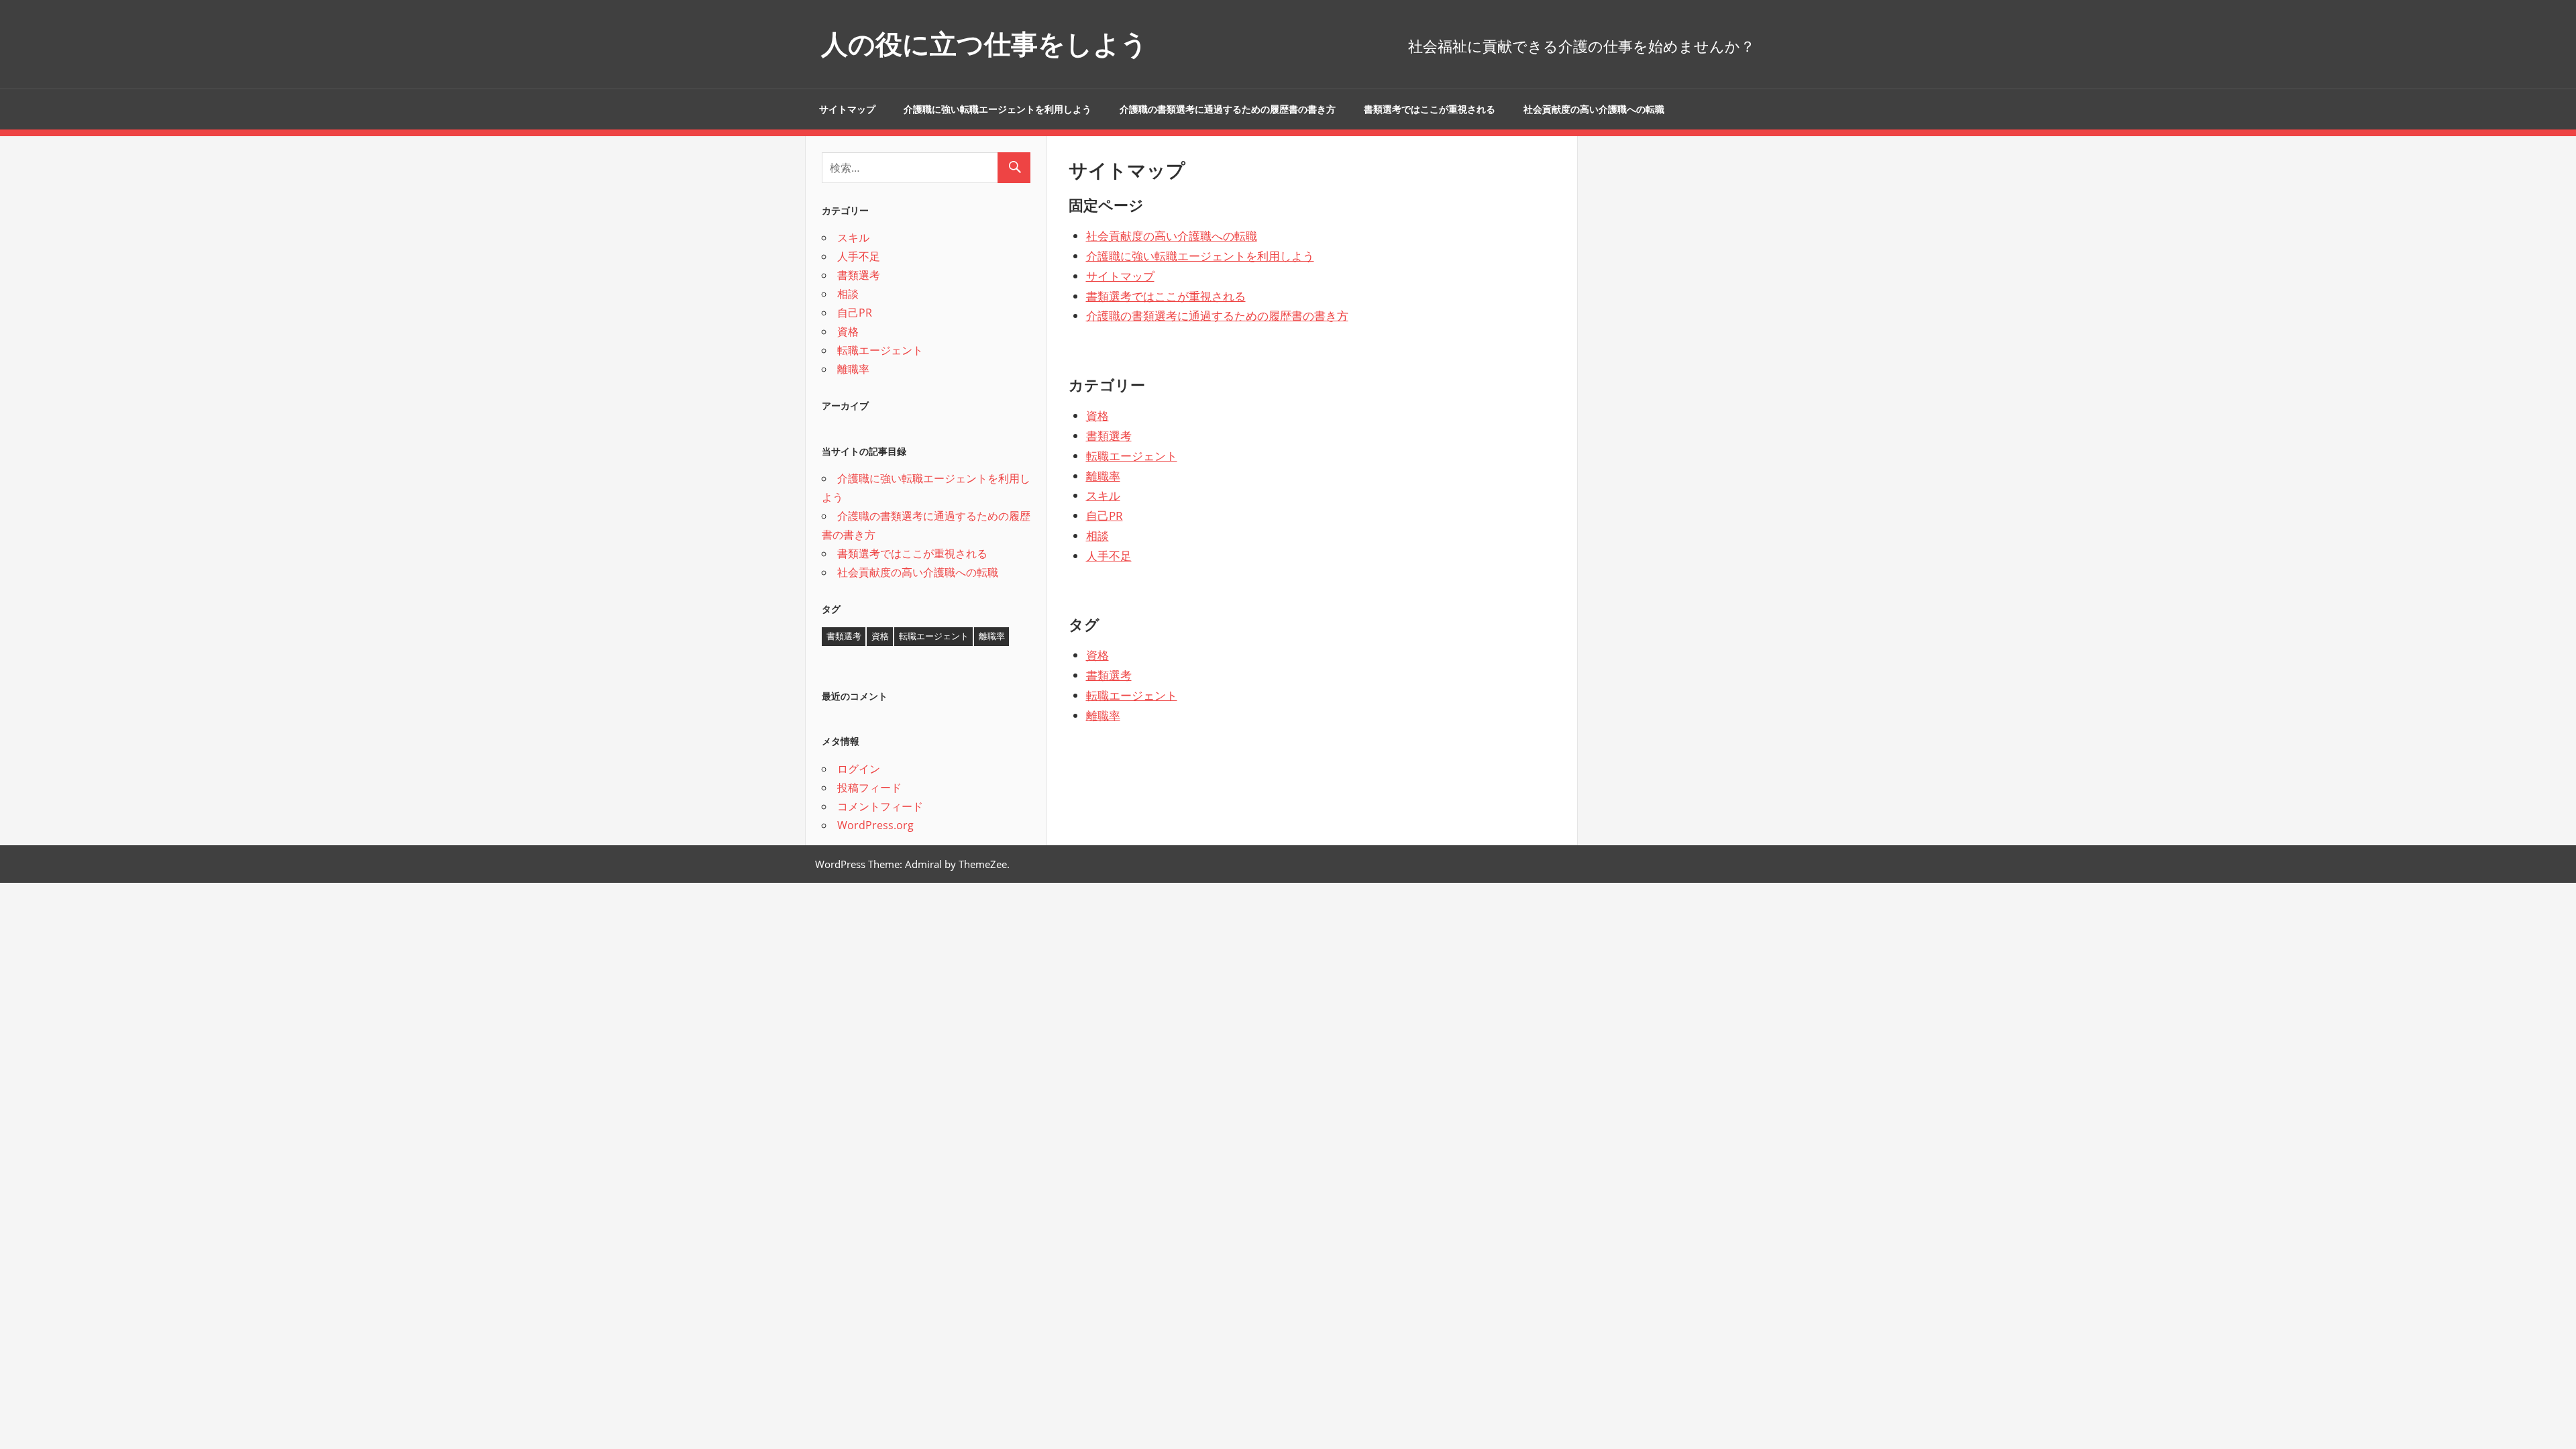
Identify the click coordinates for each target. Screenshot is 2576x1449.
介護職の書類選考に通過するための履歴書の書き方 (1228, 109)
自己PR (1105, 516)
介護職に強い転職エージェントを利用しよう (998, 109)
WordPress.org (875, 825)
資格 (1097, 416)
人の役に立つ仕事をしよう (984, 44)
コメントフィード (880, 806)
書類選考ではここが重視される (1430, 109)
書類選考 (1109, 436)
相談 (1097, 536)
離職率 (1103, 476)
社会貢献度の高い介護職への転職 (1594, 109)
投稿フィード (869, 788)
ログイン (859, 769)
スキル (1103, 495)
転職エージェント (1132, 456)
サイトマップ (847, 109)
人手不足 (1109, 556)
